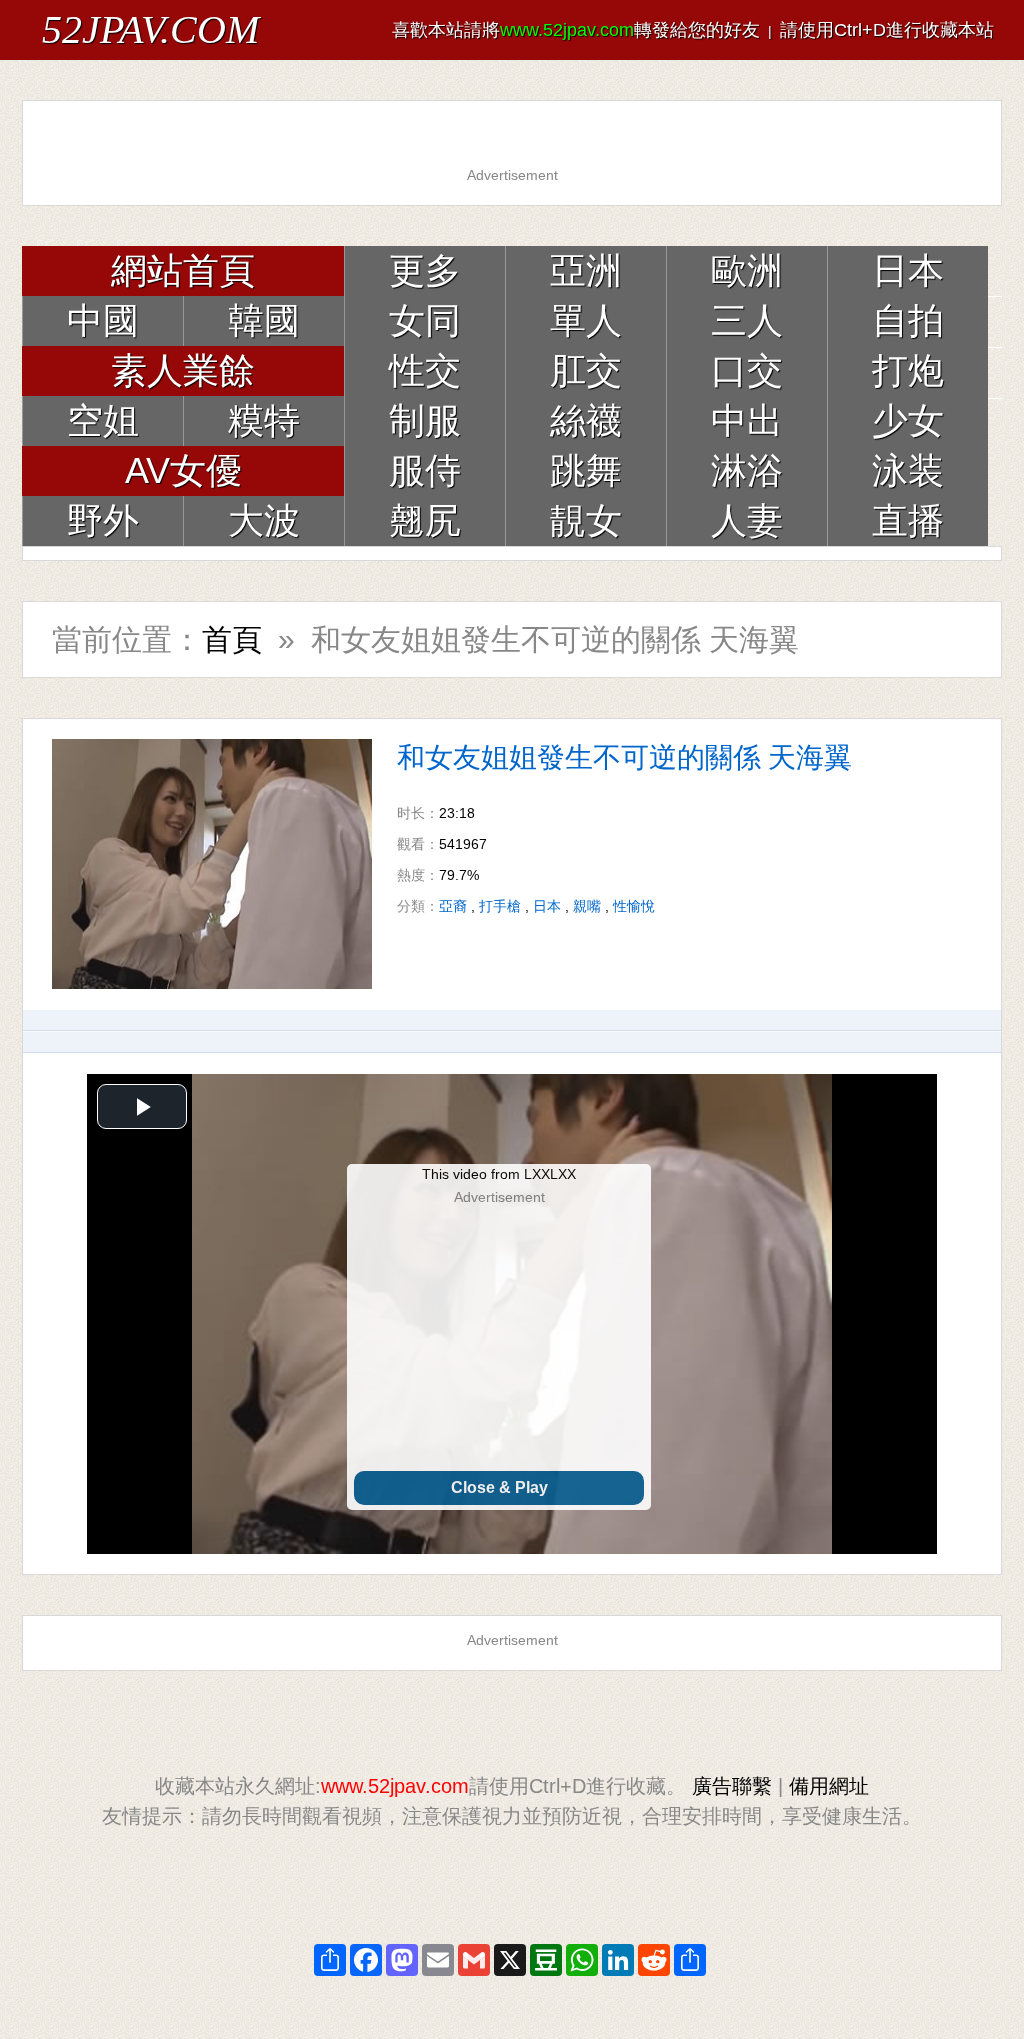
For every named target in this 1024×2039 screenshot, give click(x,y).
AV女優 (183, 470)
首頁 (232, 639)
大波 (264, 520)
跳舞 (586, 470)
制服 (425, 420)
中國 (103, 320)
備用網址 (829, 1786)
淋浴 (747, 470)
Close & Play (499, 1487)
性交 (425, 370)
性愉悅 (634, 906)
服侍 (425, 470)
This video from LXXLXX (499, 1174)
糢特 (264, 420)
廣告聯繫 (732, 1786)
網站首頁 (183, 270)
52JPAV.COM (150, 29)
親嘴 (587, 906)
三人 (747, 320)
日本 (908, 270)
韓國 (264, 320)
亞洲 (586, 270)
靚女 (586, 520)
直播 (908, 520)
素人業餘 (183, 370)
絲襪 (586, 420)
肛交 (586, 370)
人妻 (747, 520)
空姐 (103, 420)
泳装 (908, 470)
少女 (908, 420)
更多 (425, 270)
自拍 (908, 320)
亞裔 (453, 906)
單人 (586, 320)
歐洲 (747, 270)
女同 (425, 320)
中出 (747, 420)
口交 (747, 370)
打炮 (908, 370)
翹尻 (425, 520)
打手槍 (500, 906)
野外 (103, 520)
